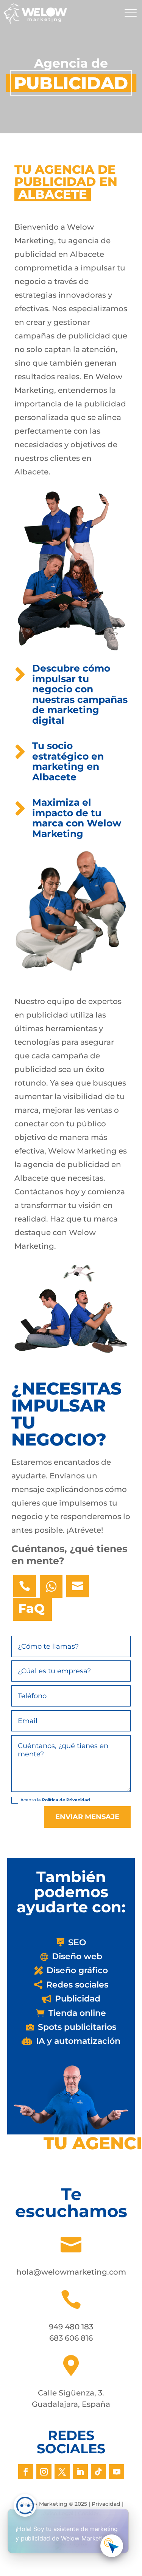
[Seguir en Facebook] (26, 2472)
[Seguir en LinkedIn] (80, 2472)
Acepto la (55, 1800)
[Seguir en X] (62, 2472)
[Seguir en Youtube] (117, 2472)
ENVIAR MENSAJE (87, 1817)
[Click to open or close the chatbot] (112, 2546)
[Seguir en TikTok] (98, 2472)
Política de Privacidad (66, 1800)
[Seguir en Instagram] (44, 2472)
